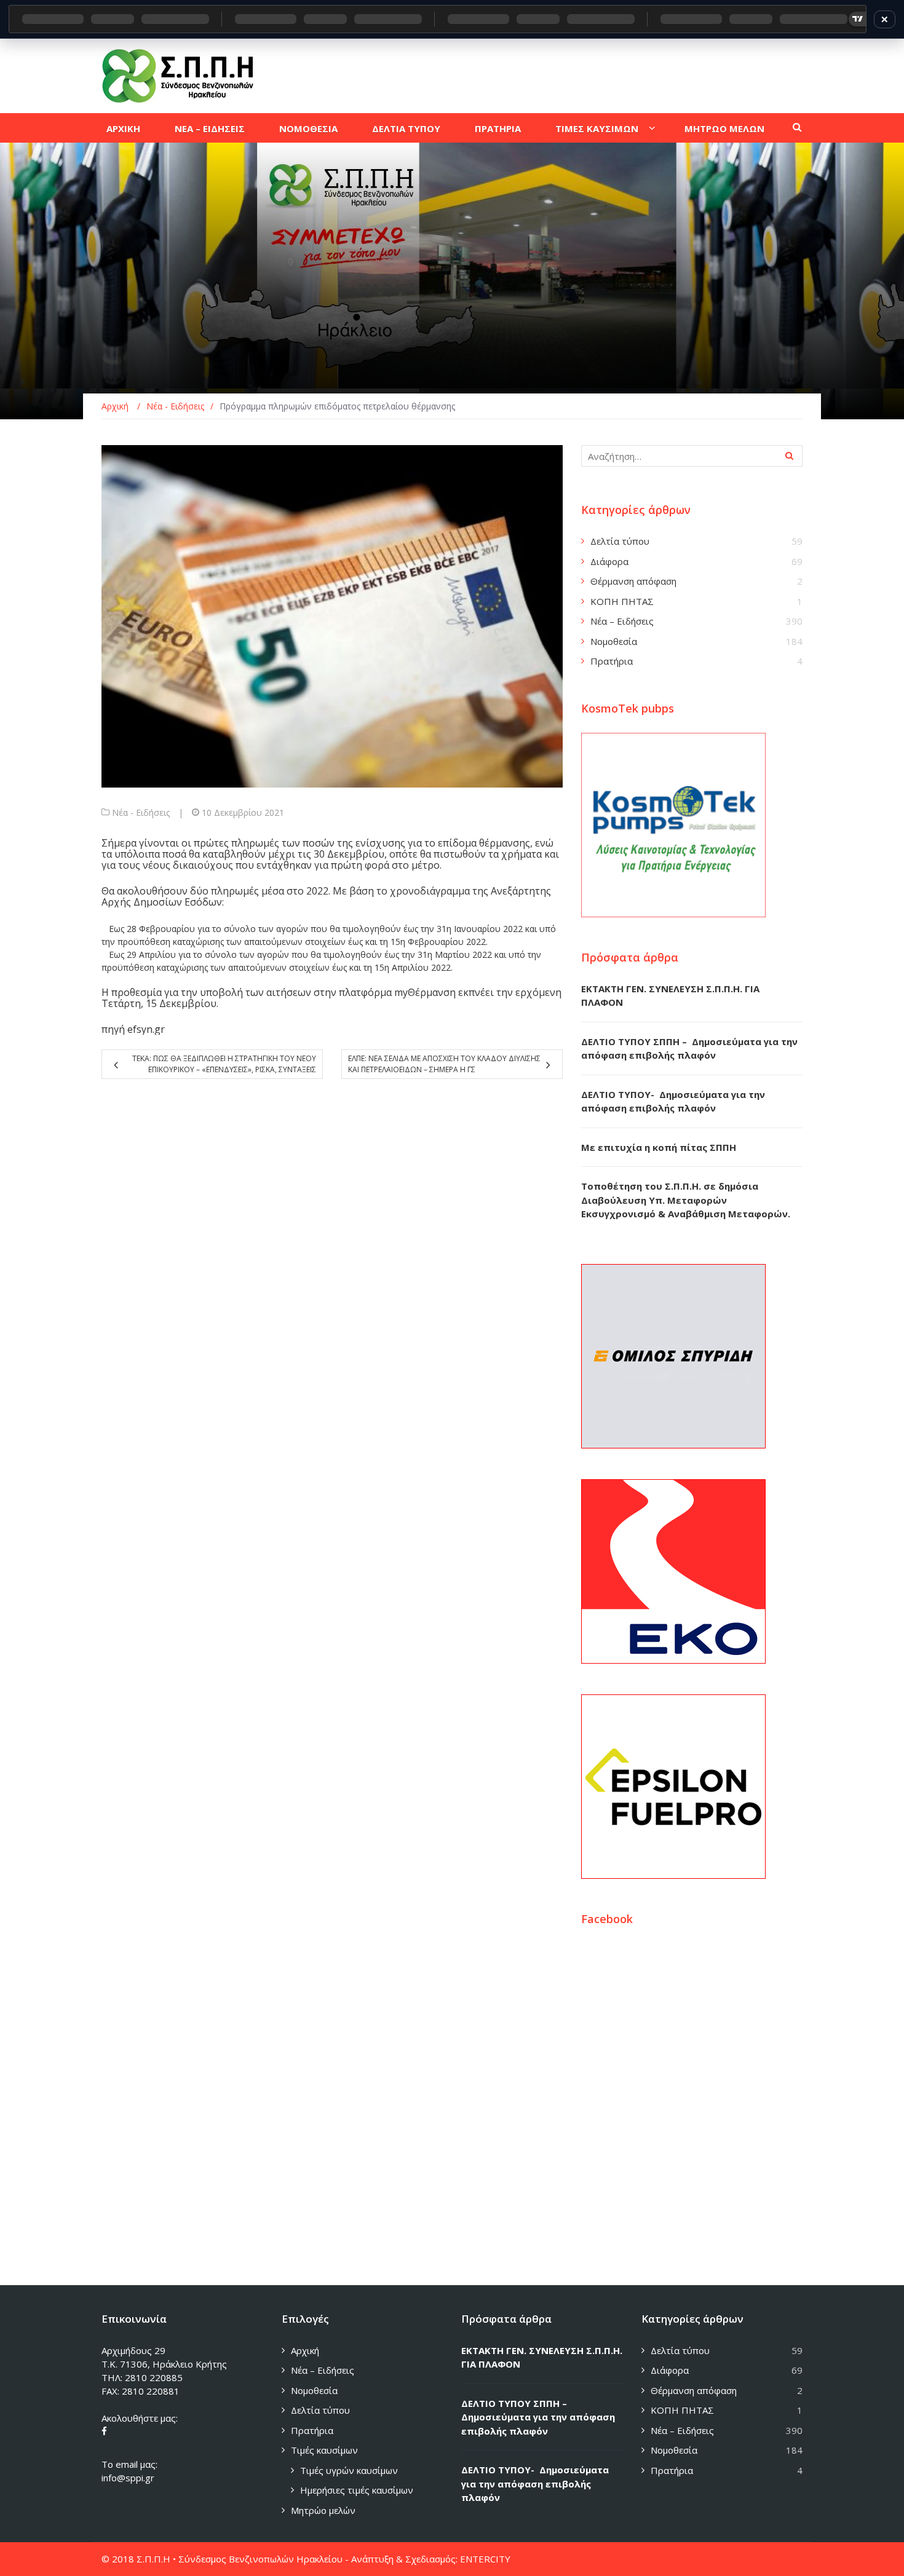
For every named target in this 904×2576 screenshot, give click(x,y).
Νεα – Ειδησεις (210, 128)
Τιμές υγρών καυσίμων (349, 2470)
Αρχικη (123, 128)
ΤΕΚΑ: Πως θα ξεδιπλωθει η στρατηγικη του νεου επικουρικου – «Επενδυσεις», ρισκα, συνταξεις (224, 1064)
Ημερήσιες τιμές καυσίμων (357, 2490)
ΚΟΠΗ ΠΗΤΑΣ (622, 601)
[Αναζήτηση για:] (692, 456)
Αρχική (305, 2350)
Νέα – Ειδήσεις (622, 621)
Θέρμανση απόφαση (633, 581)
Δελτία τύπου (620, 541)
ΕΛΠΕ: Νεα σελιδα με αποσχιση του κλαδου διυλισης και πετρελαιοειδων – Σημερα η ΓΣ (444, 1064)
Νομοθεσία (614, 641)
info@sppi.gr (128, 2478)
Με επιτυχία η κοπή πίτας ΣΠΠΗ (659, 1147)
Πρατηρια (498, 128)
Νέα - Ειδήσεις (141, 812)
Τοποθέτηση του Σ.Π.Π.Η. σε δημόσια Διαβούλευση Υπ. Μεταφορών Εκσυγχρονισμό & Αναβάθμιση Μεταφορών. (686, 1200)
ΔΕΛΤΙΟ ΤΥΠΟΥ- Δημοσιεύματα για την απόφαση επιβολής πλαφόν (535, 2483)
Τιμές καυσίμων (324, 2450)
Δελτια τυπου (406, 128)
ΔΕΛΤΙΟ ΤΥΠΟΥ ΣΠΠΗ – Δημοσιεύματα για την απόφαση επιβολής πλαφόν (538, 2417)
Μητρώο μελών (323, 2510)
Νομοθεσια (308, 128)
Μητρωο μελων (724, 128)
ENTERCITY (485, 2559)
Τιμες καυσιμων (597, 128)
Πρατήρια (612, 661)
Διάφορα (609, 561)
